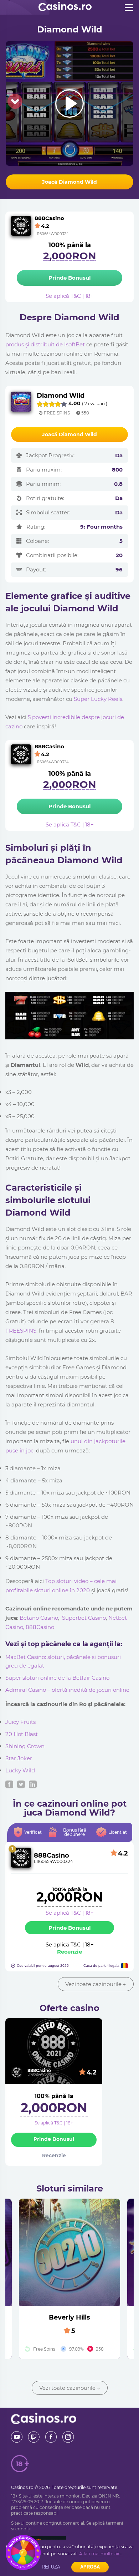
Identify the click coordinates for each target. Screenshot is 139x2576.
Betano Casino (39, 1618)
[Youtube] (17, 2437)
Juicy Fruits (20, 1722)
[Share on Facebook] (9, 1784)
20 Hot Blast (22, 1734)
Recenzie (69, 1952)
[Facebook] (51, 2437)
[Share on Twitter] (21, 1784)
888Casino (40, 1627)
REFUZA (51, 2567)
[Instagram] (68, 2437)
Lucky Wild (20, 1770)
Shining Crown (25, 1746)
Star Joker (19, 1758)
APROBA (90, 2567)
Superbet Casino (84, 1618)
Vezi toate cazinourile (96, 1984)
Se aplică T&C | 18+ (70, 1913)
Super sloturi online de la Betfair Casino (57, 1678)
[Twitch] (34, 2437)
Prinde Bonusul (70, 1928)
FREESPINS (21, 1331)
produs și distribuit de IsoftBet (45, 344)
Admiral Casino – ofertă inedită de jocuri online (67, 1690)
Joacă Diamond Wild (69, 182)
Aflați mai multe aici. (101, 2554)
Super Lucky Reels (98, 699)
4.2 (92, 2072)
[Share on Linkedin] (33, 1784)
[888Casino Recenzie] (21, 1858)
